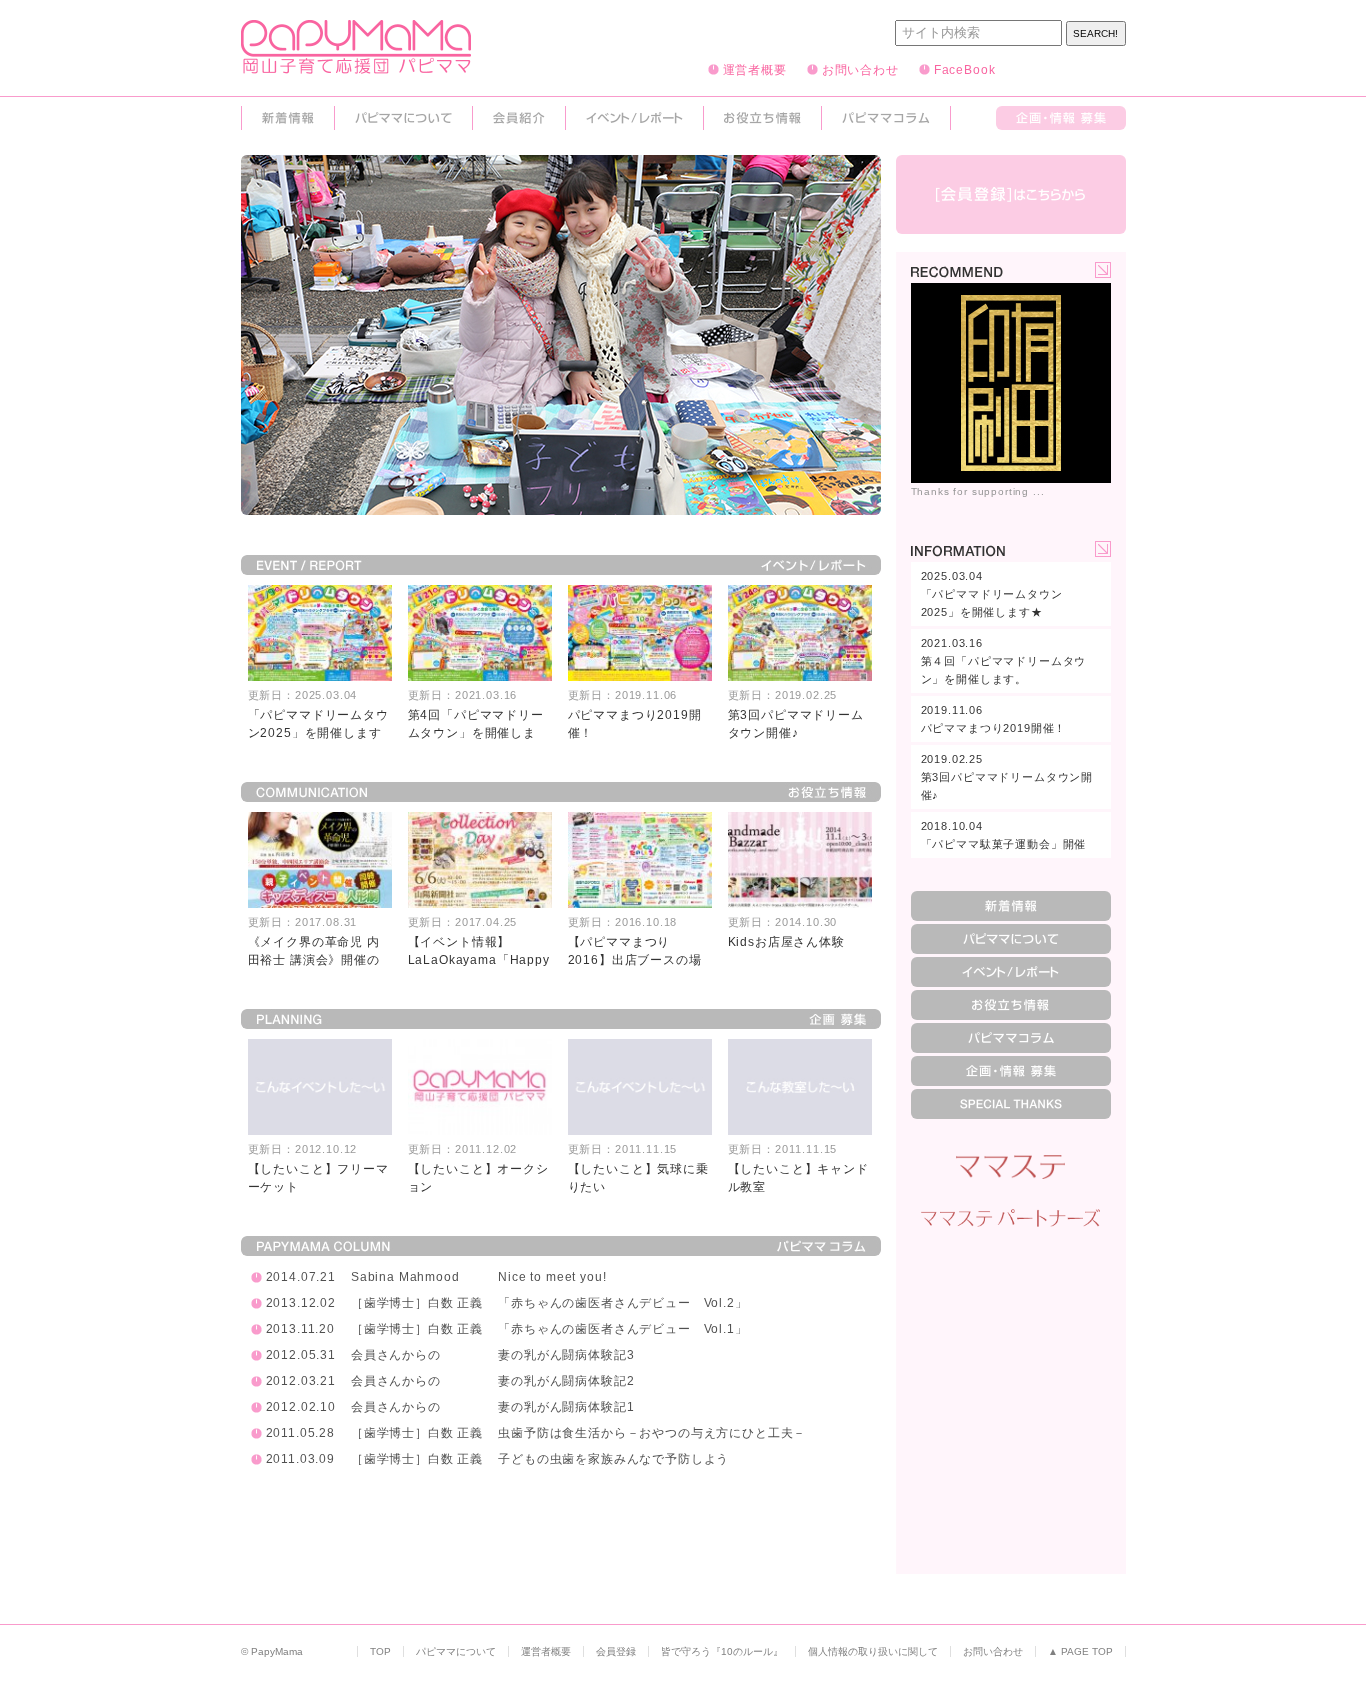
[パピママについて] (403, 118)
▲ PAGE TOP (1080, 1651)
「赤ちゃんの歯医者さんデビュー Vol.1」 (622, 1329)
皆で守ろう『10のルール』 (722, 1651)
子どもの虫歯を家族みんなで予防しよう (613, 1459)
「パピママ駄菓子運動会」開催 (1004, 835)
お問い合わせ (860, 69)
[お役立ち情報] (762, 118)
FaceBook (965, 69)
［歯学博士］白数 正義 (417, 1303)
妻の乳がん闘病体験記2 (566, 1381)
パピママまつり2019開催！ (994, 719)
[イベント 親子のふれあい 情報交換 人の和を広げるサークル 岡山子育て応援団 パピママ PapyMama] (356, 65)
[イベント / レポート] (634, 118)
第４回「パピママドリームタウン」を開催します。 (1004, 661)
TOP (380, 1651)
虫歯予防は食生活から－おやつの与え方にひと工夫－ (652, 1433)
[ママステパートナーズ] (1011, 1218)
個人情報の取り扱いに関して (873, 1651)
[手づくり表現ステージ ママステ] (1011, 1167)
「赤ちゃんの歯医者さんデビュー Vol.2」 (622, 1303)
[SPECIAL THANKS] (1011, 1104)
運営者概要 (755, 69)
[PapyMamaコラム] (886, 118)
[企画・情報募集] (1061, 118)
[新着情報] (288, 118)
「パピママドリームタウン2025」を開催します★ (992, 594)
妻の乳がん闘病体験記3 (566, 1355)
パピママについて (456, 1651)
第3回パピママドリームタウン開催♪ (1007, 777)
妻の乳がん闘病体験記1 (566, 1407)
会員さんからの (396, 1355)
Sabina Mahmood (405, 1277)
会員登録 (616, 1651)
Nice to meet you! (552, 1277)
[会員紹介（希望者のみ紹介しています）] (519, 118)
